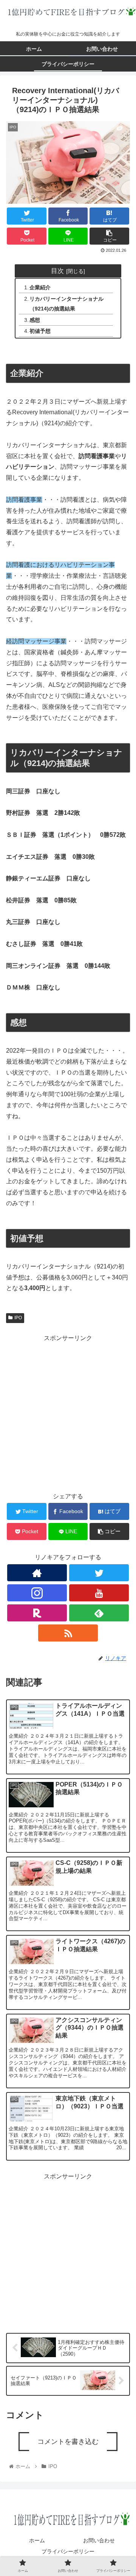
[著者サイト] (37, 1573)
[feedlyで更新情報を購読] (99, 1613)
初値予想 (40, 331)
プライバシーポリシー (68, 2551)
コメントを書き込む (68, 2442)
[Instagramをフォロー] (37, 1593)
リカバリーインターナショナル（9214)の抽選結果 (66, 304)
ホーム (37, 2540)
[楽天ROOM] (37, 1613)
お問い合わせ (99, 2540)
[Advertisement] (68, 1412)
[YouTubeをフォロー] (99, 1593)
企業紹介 (40, 287)
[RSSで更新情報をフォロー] (68, 1633)
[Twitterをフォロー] (99, 1573)
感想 (35, 320)
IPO (18, 1318)
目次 (57, 271)
